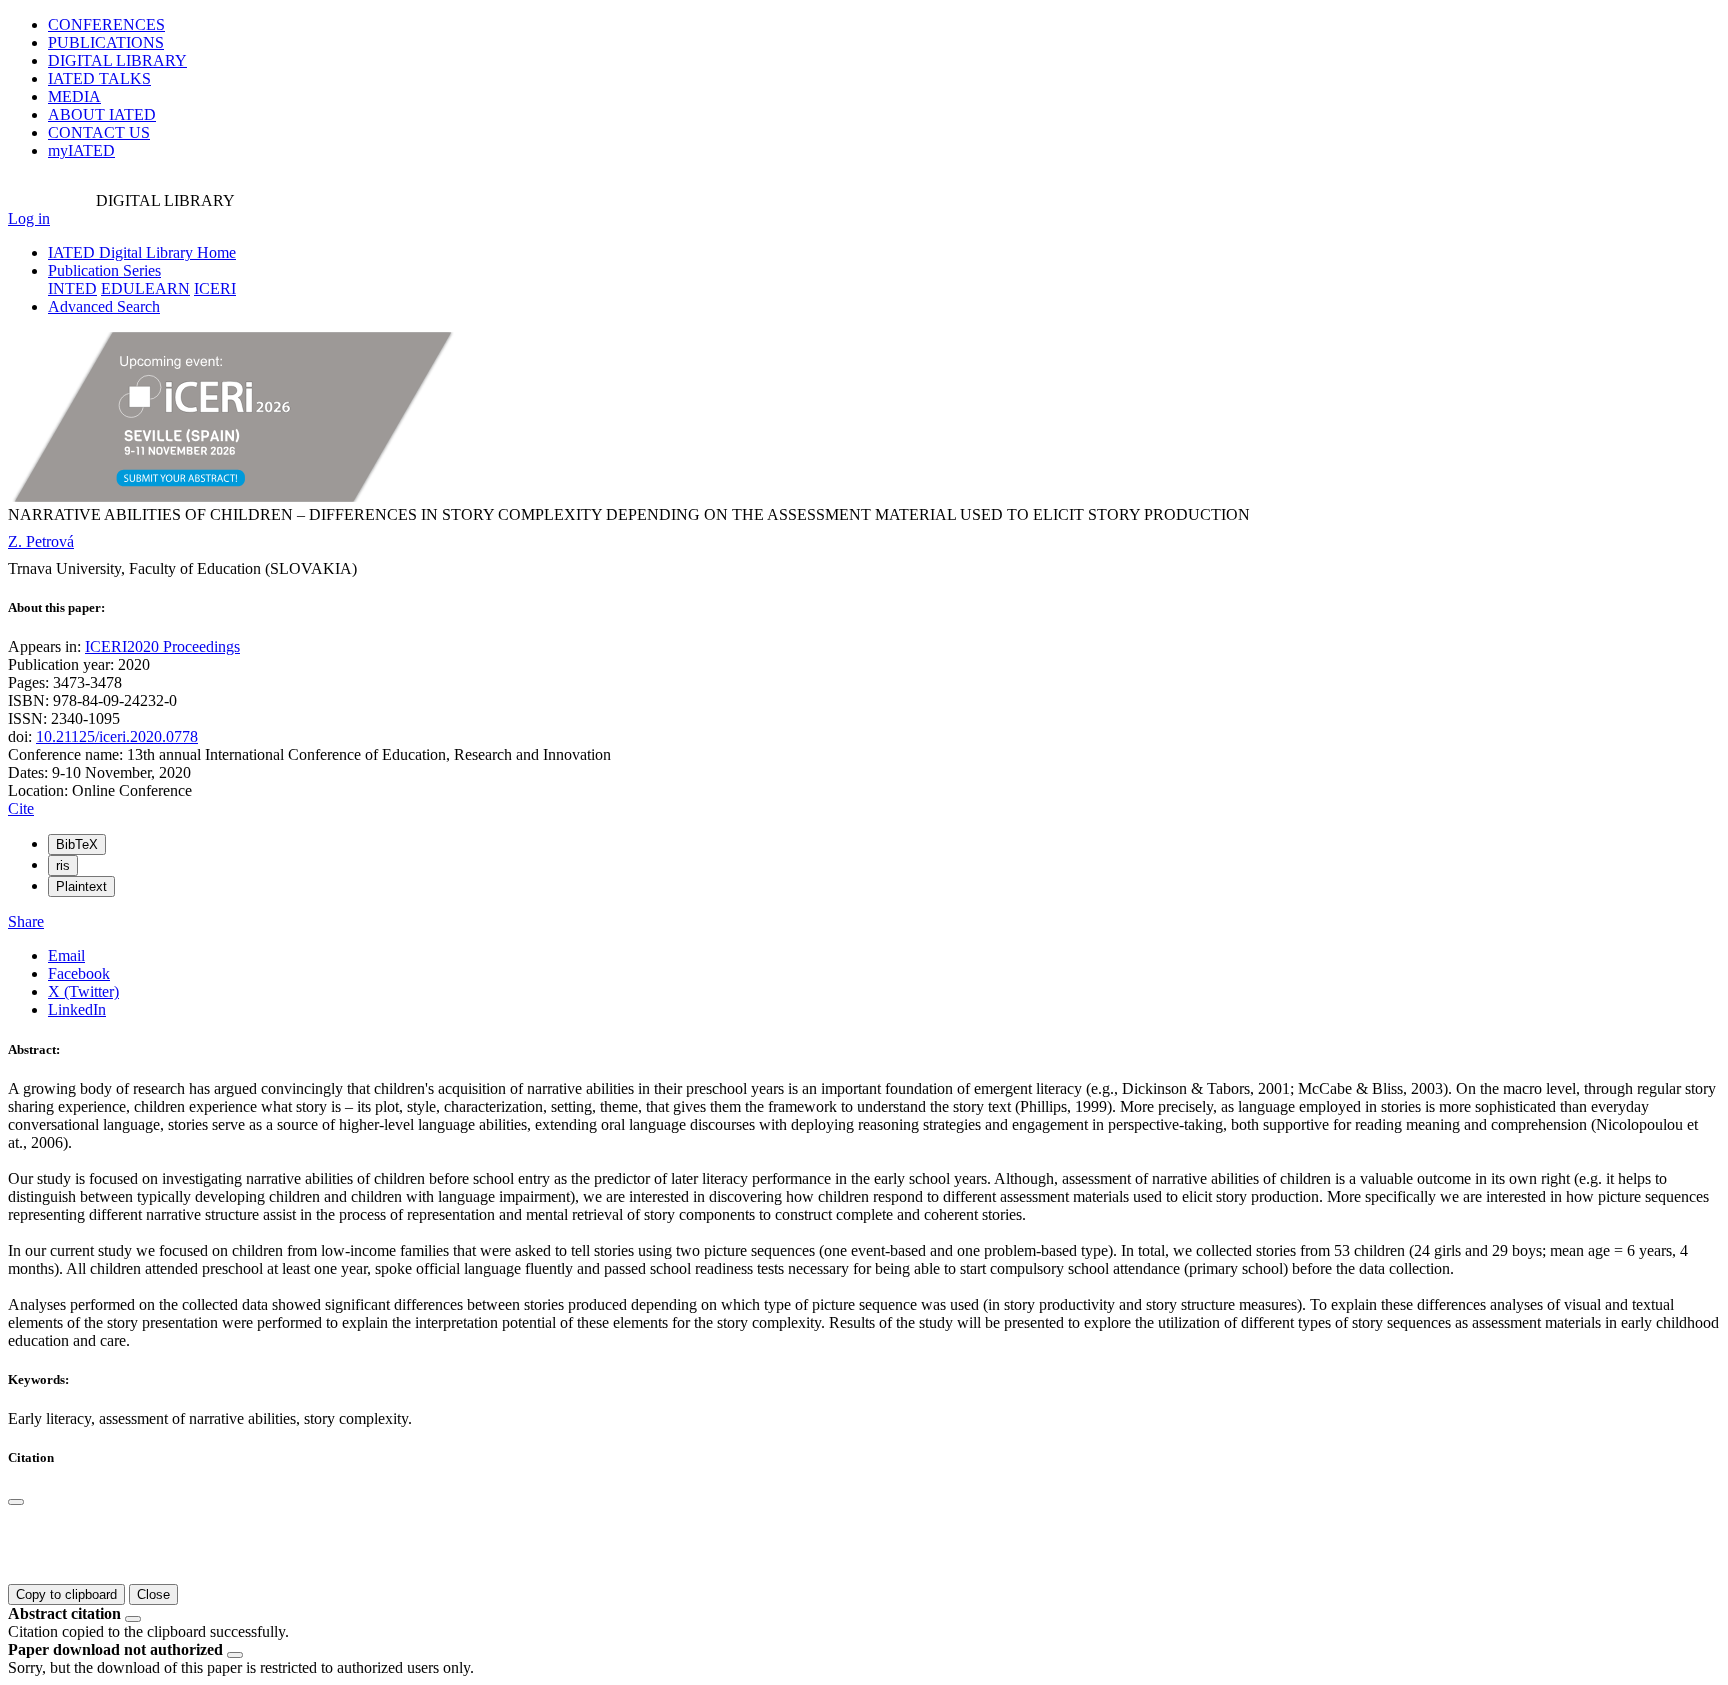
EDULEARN (145, 288)
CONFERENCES (106, 24)
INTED (72, 288)
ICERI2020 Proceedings (162, 646)
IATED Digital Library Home (142, 252)
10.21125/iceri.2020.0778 (117, 736)
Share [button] (26, 921)
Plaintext (81, 886)
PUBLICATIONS (106, 42)
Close (153, 1594)
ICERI (215, 288)
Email (66, 955)
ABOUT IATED (102, 114)
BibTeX (77, 844)
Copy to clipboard (66, 1594)
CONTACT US (99, 132)
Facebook (79, 973)
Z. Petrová (41, 541)
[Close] (16, 1502)
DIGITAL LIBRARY (117, 60)
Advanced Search (104, 306)
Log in (29, 218)
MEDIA (74, 96)
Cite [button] (21, 808)
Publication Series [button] (104, 270)
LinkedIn (77, 1009)
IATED (99, 78)
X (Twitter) (83, 991)
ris (63, 865)
